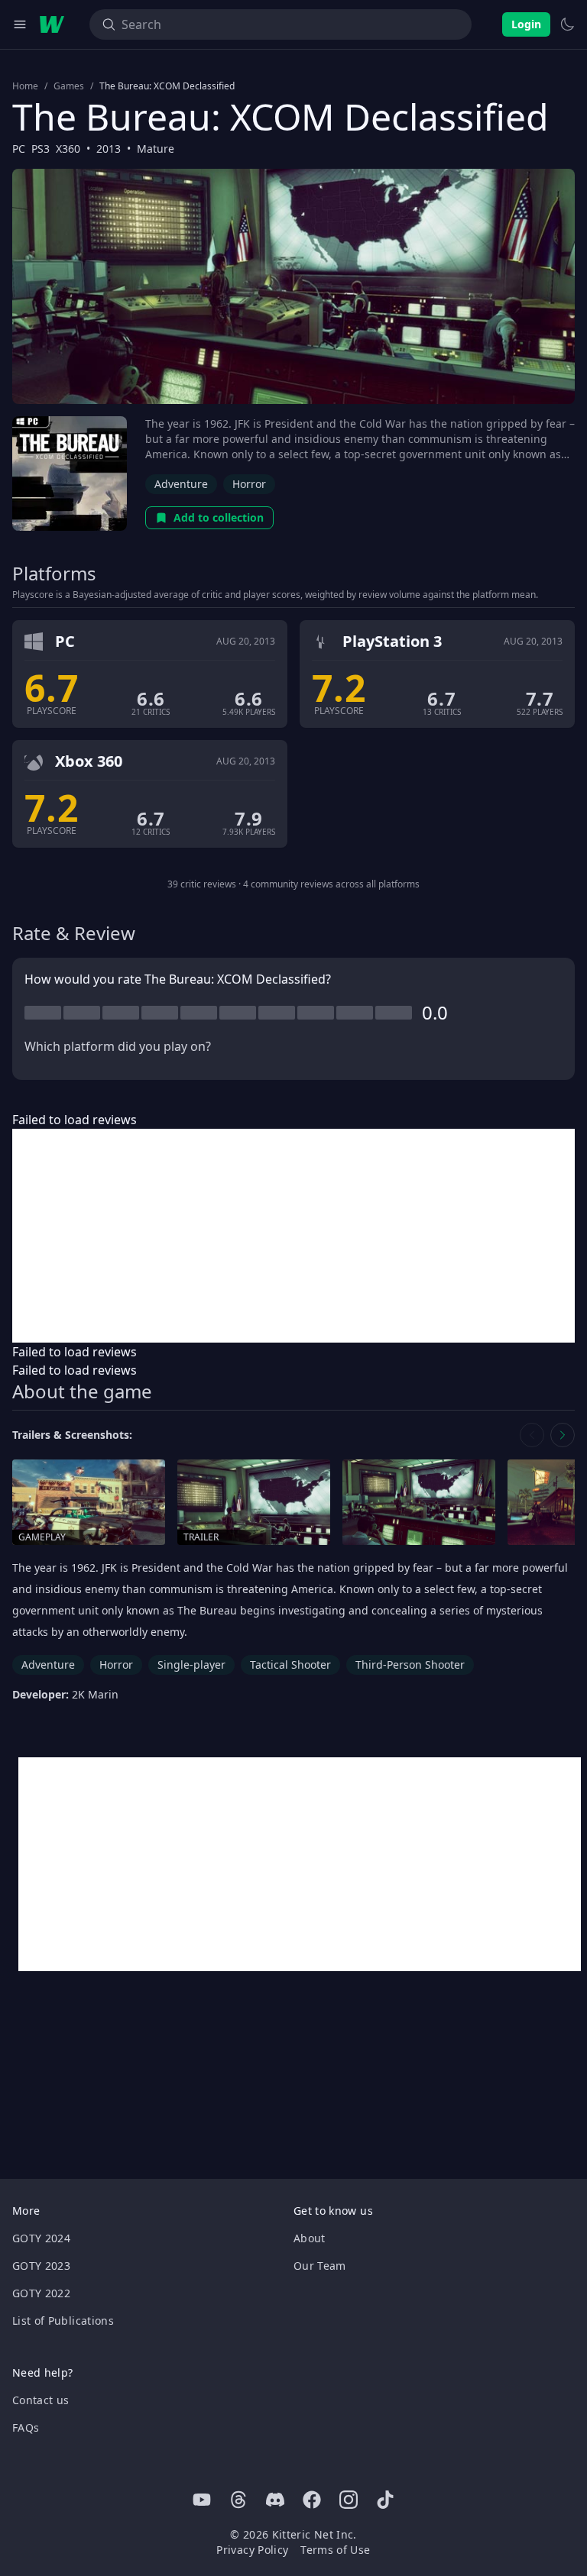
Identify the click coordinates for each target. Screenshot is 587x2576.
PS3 (41, 149)
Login (526, 24)
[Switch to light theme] (567, 24)
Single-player (191, 1665)
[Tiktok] (385, 2500)
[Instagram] (349, 2500)
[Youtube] (202, 2500)
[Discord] (275, 2500)
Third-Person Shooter (410, 1665)
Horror (249, 484)
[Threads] (238, 2500)
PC (19, 149)
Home (25, 86)
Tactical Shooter (290, 1665)
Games (69, 86)
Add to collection (219, 517)
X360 (68, 149)
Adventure (181, 484)
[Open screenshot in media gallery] (419, 1503)
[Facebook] (312, 2500)
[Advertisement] (293, 1236)
